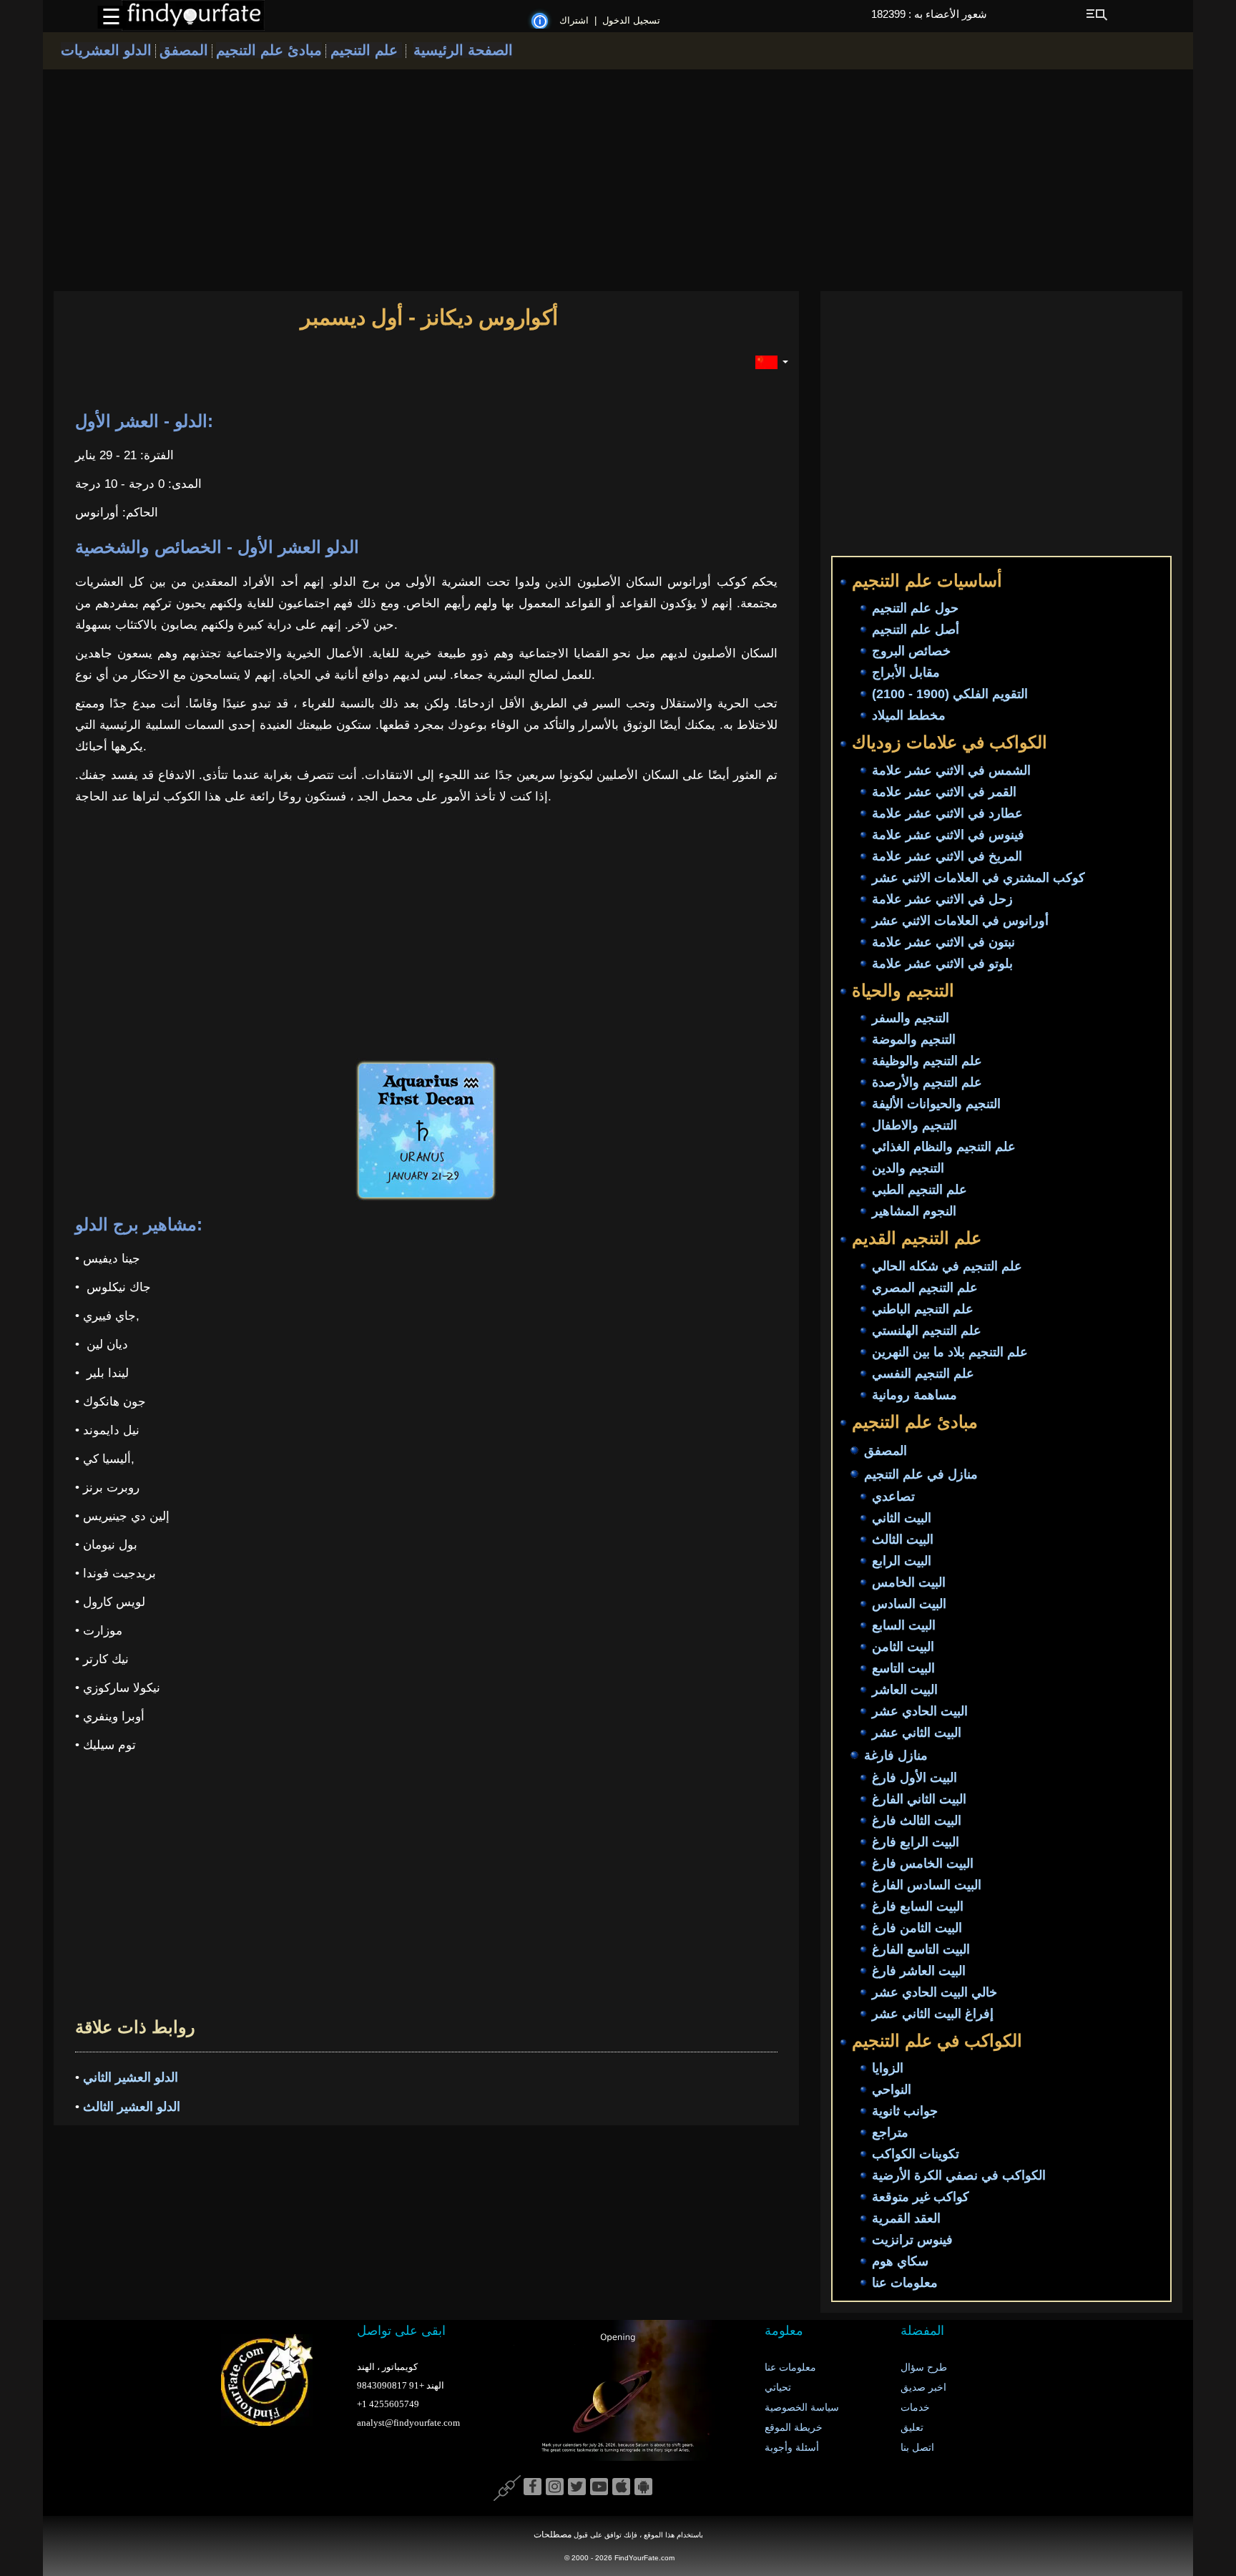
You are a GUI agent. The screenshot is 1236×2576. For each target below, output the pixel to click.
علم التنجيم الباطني (923, 1309)
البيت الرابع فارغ (916, 1842)
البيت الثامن (903, 1647)
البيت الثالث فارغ (917, 1821)
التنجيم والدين (908, 1169)
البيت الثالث (903, 1539)
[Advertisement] (618, 180)
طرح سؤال (924, 2367)
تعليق (912, 2428)
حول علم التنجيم (915, 609)
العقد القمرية (906, 2219)
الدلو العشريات (106, 50)
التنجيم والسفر (911, 1019)
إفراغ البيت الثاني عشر (933, 2014)
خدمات (915, 2408)
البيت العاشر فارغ (919, 1971)
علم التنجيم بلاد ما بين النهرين (950, 1352)
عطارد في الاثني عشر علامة (947, 813)
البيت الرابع (902, 1561)
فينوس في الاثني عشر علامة (948, 835)
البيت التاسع (903, 1668)
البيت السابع (904, 1625)
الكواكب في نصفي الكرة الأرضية (959, 2176)
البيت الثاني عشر (917, 1733)
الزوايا (888, 2069)
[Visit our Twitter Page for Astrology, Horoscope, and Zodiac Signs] (577, 2487)
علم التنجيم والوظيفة (927, 1062)
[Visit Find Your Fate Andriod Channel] (643, 2487)
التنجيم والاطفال (914, 1126)
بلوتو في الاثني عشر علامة (942, 964)
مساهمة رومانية (914, 1395)
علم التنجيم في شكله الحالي (947, 1266)
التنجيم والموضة (914, 1040)
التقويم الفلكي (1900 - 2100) (950, 695)
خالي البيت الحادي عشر (935, 1992)
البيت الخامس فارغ (923, 1864)
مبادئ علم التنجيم (269, 50)
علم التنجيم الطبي (919, 1190)
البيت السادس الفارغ (927, 1885)
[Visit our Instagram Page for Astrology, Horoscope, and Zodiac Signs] (555, 2487)
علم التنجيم (364, 50)
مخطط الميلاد (909, 716)
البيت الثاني (902, 1518)
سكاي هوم (900, 2262)
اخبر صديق (923, 2388)
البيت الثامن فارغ (917, 1928)
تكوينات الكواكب (916, 2155)
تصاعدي (893, 1497)
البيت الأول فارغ (914, 1778)
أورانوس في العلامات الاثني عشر (960, 921)
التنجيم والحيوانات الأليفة (936, 1105)
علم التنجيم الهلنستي (927, 1331)
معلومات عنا (905, 2283)
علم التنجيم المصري (925, 1288)
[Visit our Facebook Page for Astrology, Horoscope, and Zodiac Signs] (533, 2487)
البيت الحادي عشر (920, 1711)
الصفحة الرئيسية (463, 50)
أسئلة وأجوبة (792, 2448)
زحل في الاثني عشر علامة (942, 899)
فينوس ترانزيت (912, 2240)
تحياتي (778, 2388)
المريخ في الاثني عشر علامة (947, 856)
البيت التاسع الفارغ (921, 1949)
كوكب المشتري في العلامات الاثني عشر (978, 878)
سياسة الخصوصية (802, 2408)
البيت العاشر (905, 1690)
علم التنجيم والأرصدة (927, 1083)
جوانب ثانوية (905, 2112)
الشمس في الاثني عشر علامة (951, 770)
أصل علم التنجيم (916, 630)
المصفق (184, 50)
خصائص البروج (911, 652)
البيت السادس (909, 1604)
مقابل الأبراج (906, 673)
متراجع (890, 2133)
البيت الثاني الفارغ (919, 1799)
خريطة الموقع (794, 2428)
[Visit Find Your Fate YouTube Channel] (599, 2487)
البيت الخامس (909, 1582)
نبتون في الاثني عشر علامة (943, 942)
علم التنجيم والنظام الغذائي (944, 1147)
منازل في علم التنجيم (921, 1474)
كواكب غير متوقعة (921, 2198)
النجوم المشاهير (914, 1212)
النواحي (892, 2090)
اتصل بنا (917, 2448)
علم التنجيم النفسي (923, 1373)
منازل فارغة (896, 1755)
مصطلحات (553, 2535)
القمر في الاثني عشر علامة (944, 792)
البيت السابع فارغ (918, 1906)
